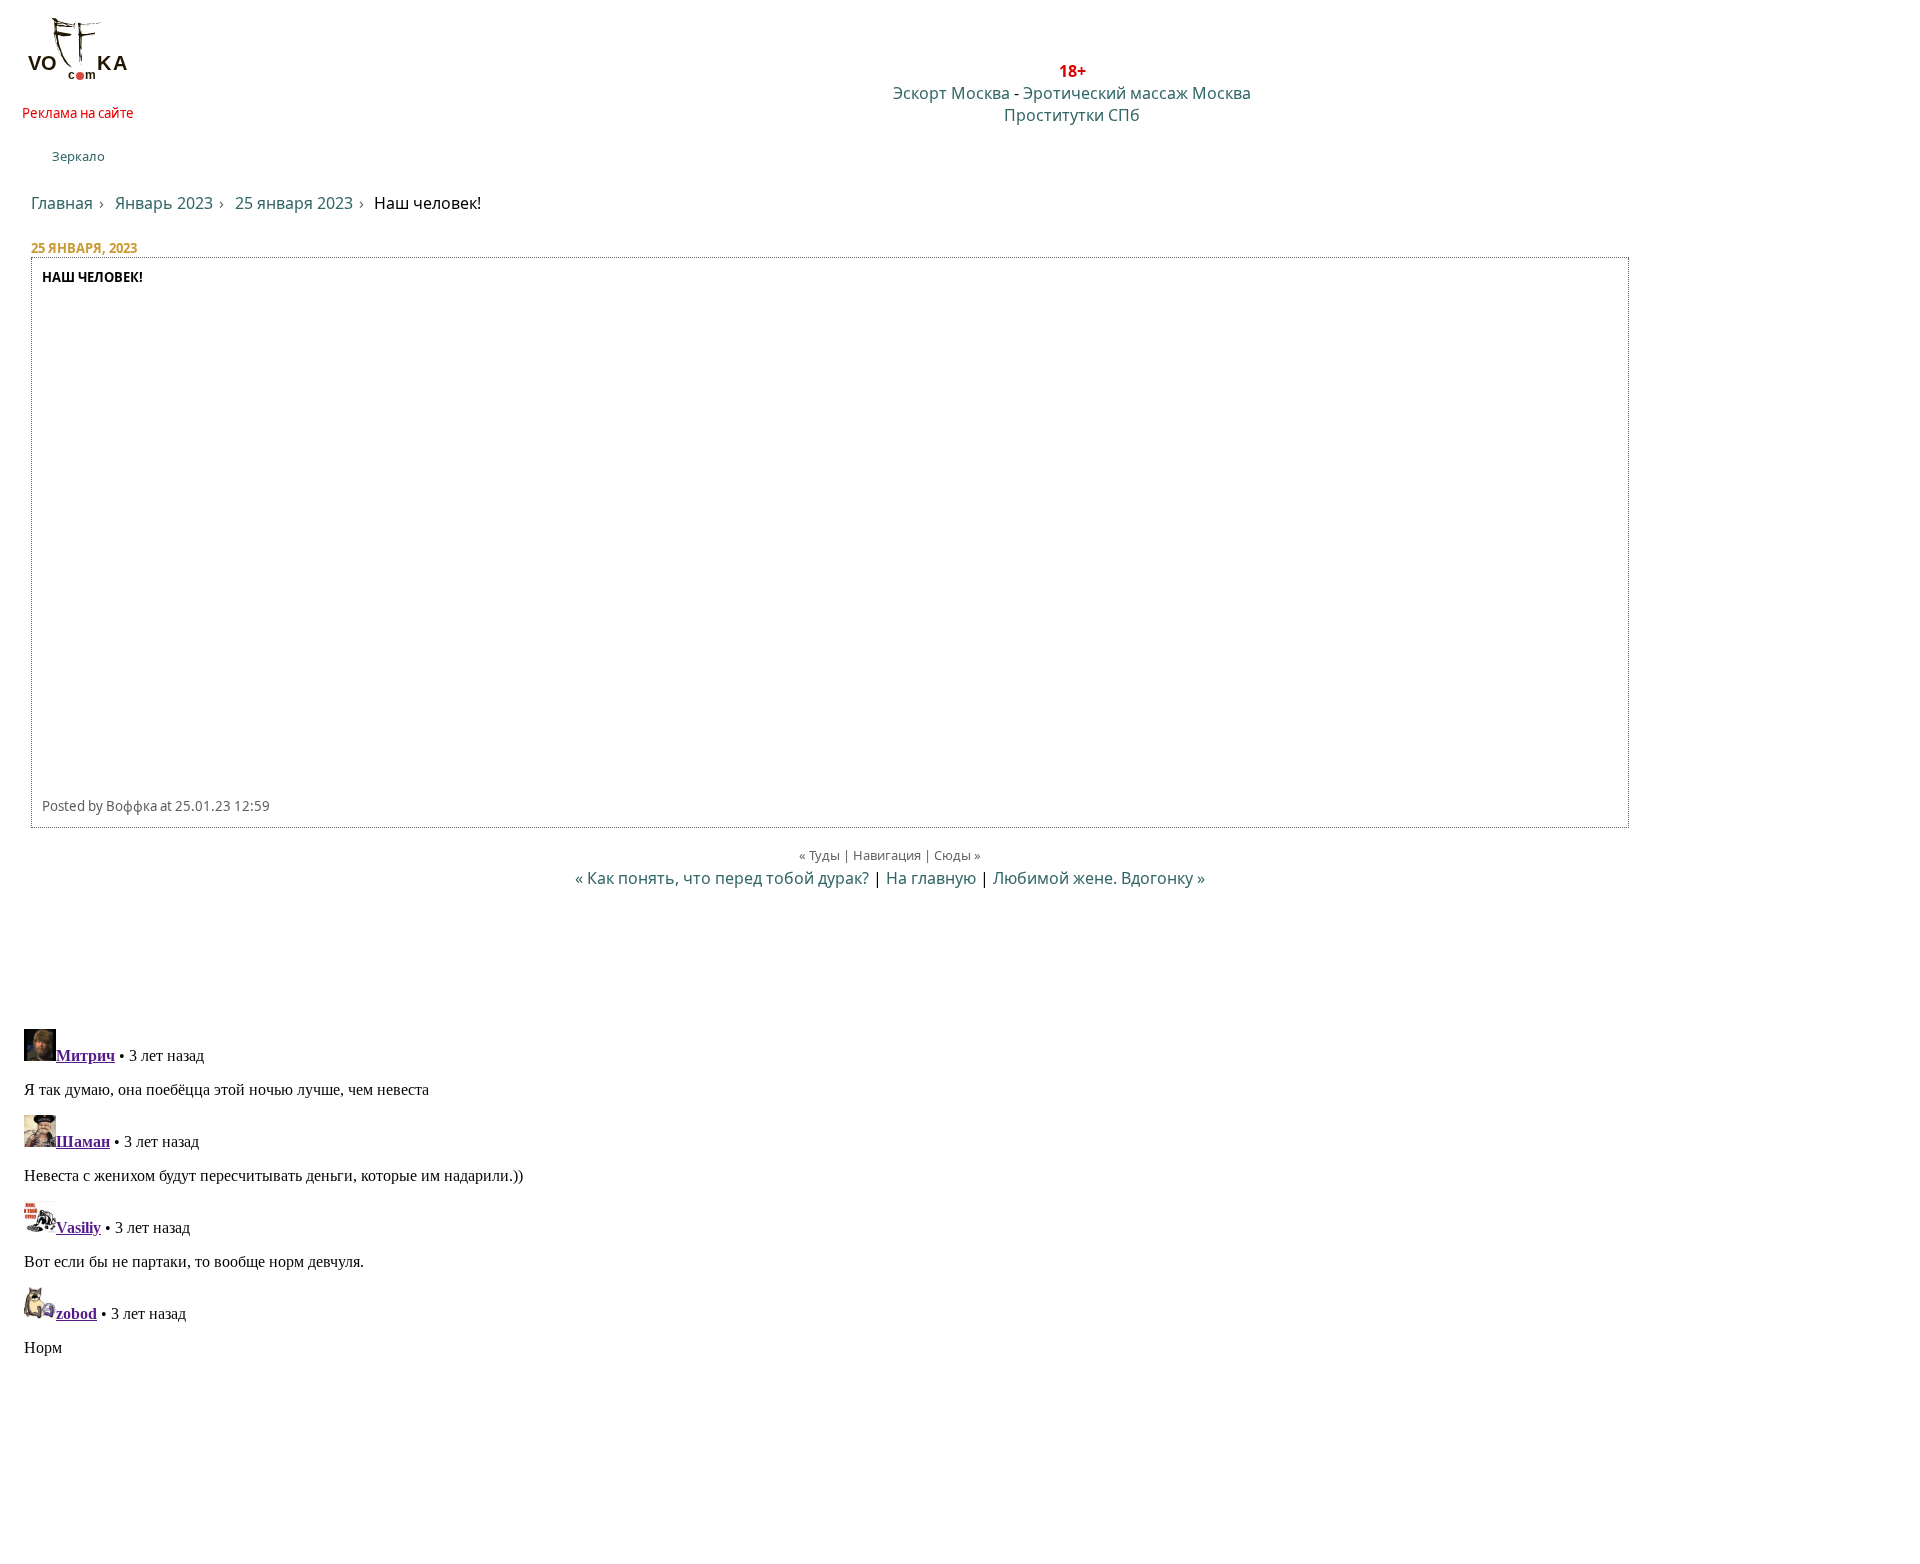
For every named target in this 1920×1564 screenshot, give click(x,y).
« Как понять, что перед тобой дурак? (722, 878)
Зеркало (78, 156)
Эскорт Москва (951, 93)
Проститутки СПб (1072, 115)
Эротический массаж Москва (1137, 93)
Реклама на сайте (78, 113)
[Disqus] (960, 1271)
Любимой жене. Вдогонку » (1099, 878)
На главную (931, 878)
